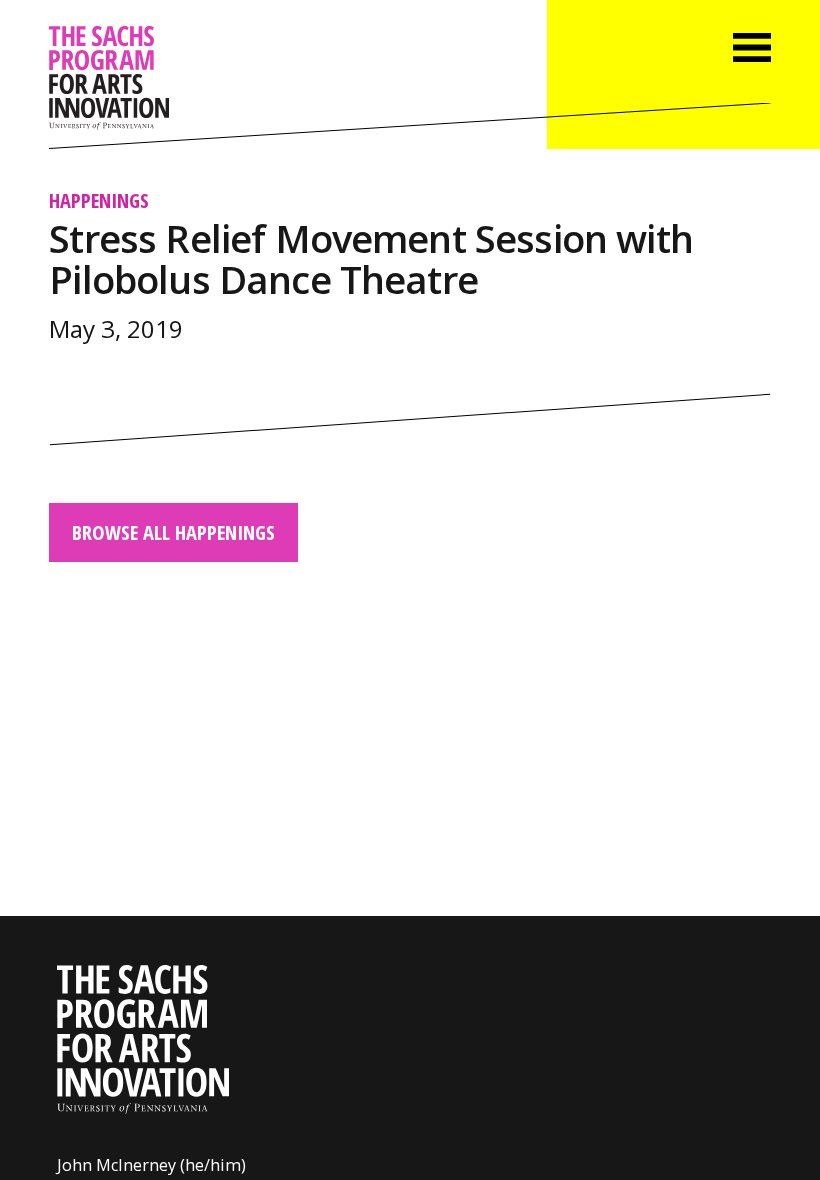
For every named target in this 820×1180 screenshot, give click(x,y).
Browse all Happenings (173, 532)
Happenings (99, 200)
